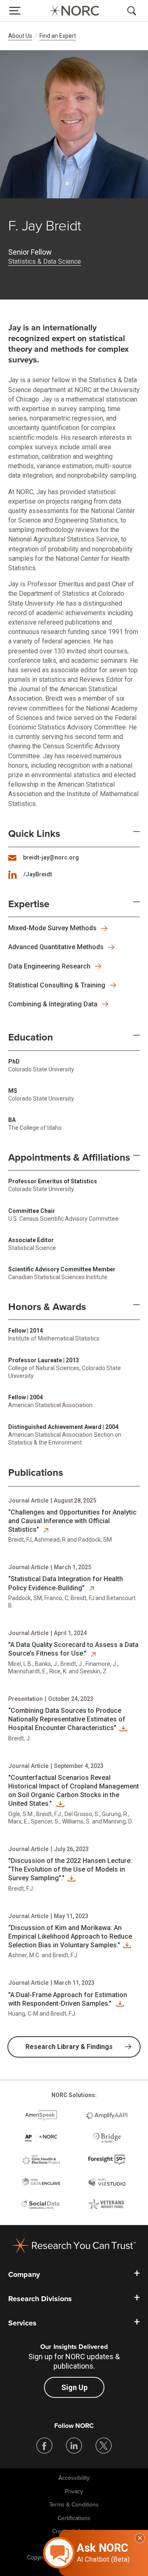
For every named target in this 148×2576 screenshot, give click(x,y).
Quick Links (34, 834)
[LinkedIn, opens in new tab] (74, 2446)
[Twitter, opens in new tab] (104, 2446)
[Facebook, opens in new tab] (44, 2446)
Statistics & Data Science (45, 261)
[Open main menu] (15, 11)
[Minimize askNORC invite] (140, 2538)
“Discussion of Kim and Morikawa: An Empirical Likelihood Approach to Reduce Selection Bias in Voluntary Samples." (70, 1937)
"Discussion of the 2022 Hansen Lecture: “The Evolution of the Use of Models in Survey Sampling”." (70, 1870)
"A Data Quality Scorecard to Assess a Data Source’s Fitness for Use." (73, 1649)
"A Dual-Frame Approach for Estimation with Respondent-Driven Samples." (68, 1999)
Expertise (29, 904)
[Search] (133, 11)
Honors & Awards (47, 1307)
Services (22, 2323)
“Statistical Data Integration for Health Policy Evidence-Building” (66, 1583)
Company (24, 2274)
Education (31, 1038)
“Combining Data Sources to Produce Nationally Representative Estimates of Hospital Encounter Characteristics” (67, 1719)
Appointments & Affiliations (69, 1158)
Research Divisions (40, 2299)
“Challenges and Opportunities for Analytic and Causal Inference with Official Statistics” (72, 1521)
